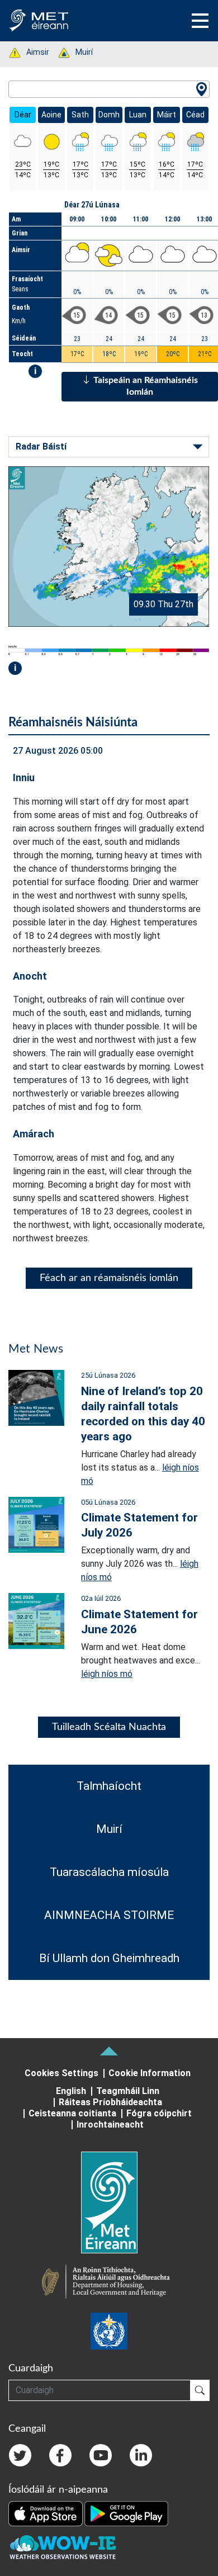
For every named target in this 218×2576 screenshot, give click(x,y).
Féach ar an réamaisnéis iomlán (109, 1278)
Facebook (60, 2455)
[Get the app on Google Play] (126, 2513)
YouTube (101, 2455)
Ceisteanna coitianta (72, 2113)
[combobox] (109, 89)
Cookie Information (150, 2073)
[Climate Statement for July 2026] (36, 1524)
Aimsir (32, 52)
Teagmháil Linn (128, 2091)
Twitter (20, 2455)
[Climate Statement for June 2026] (36, 1621)
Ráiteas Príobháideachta (110, 2102)
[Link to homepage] (109, 2202)
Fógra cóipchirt (159, 2113)
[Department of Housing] (109, 2283)
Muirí (78, 52)
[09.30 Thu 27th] (109, 546)
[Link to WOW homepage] (63, 2547)
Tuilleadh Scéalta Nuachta (109, 1727)
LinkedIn (141, 2455)
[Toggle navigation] (200, 21)
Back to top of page (109, 2051)
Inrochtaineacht (110, 2124)
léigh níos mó (107, 1674)
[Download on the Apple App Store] (46, 2513)
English (71, 2091)
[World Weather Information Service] (109, 2331)
